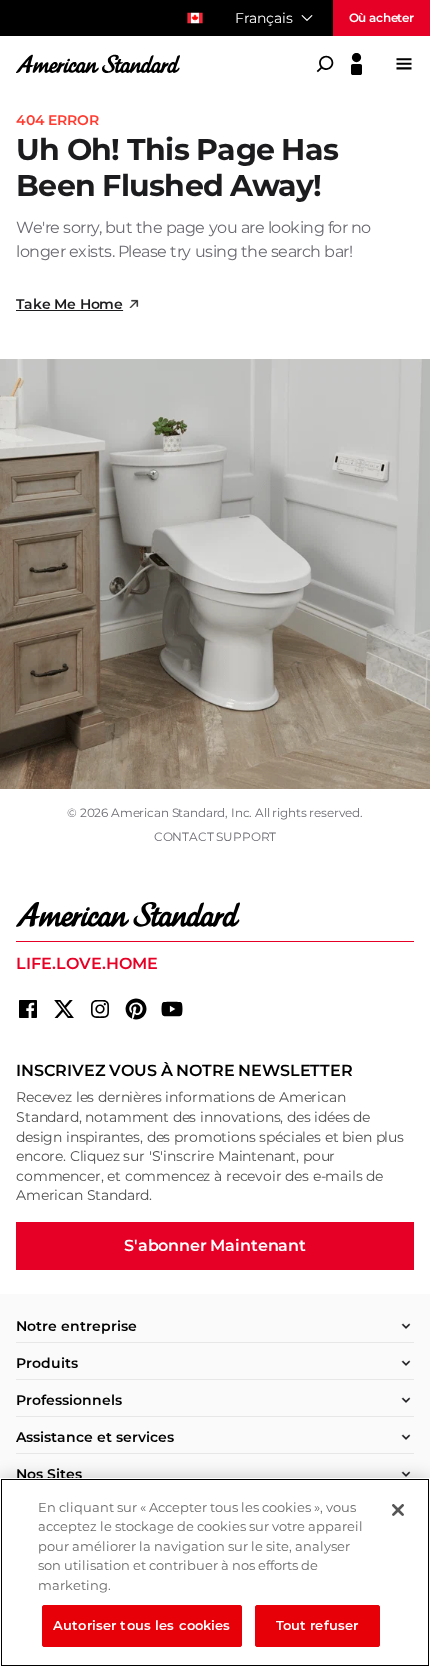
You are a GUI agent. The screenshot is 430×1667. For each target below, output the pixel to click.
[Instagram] (100, 1009)
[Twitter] (64, 1009)
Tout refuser (317, 1625)
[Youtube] (172, 1009)
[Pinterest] (136, 1009)
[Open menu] (404, 64)
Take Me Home (69, 304)
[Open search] (325, 64)
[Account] (356, 64)
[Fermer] (398, 1510)
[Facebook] (28, 1009)
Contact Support (215, 836)
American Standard (168, 812)
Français (264, 18)
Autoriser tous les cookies (141, 1625)
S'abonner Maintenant (215, 1245)
